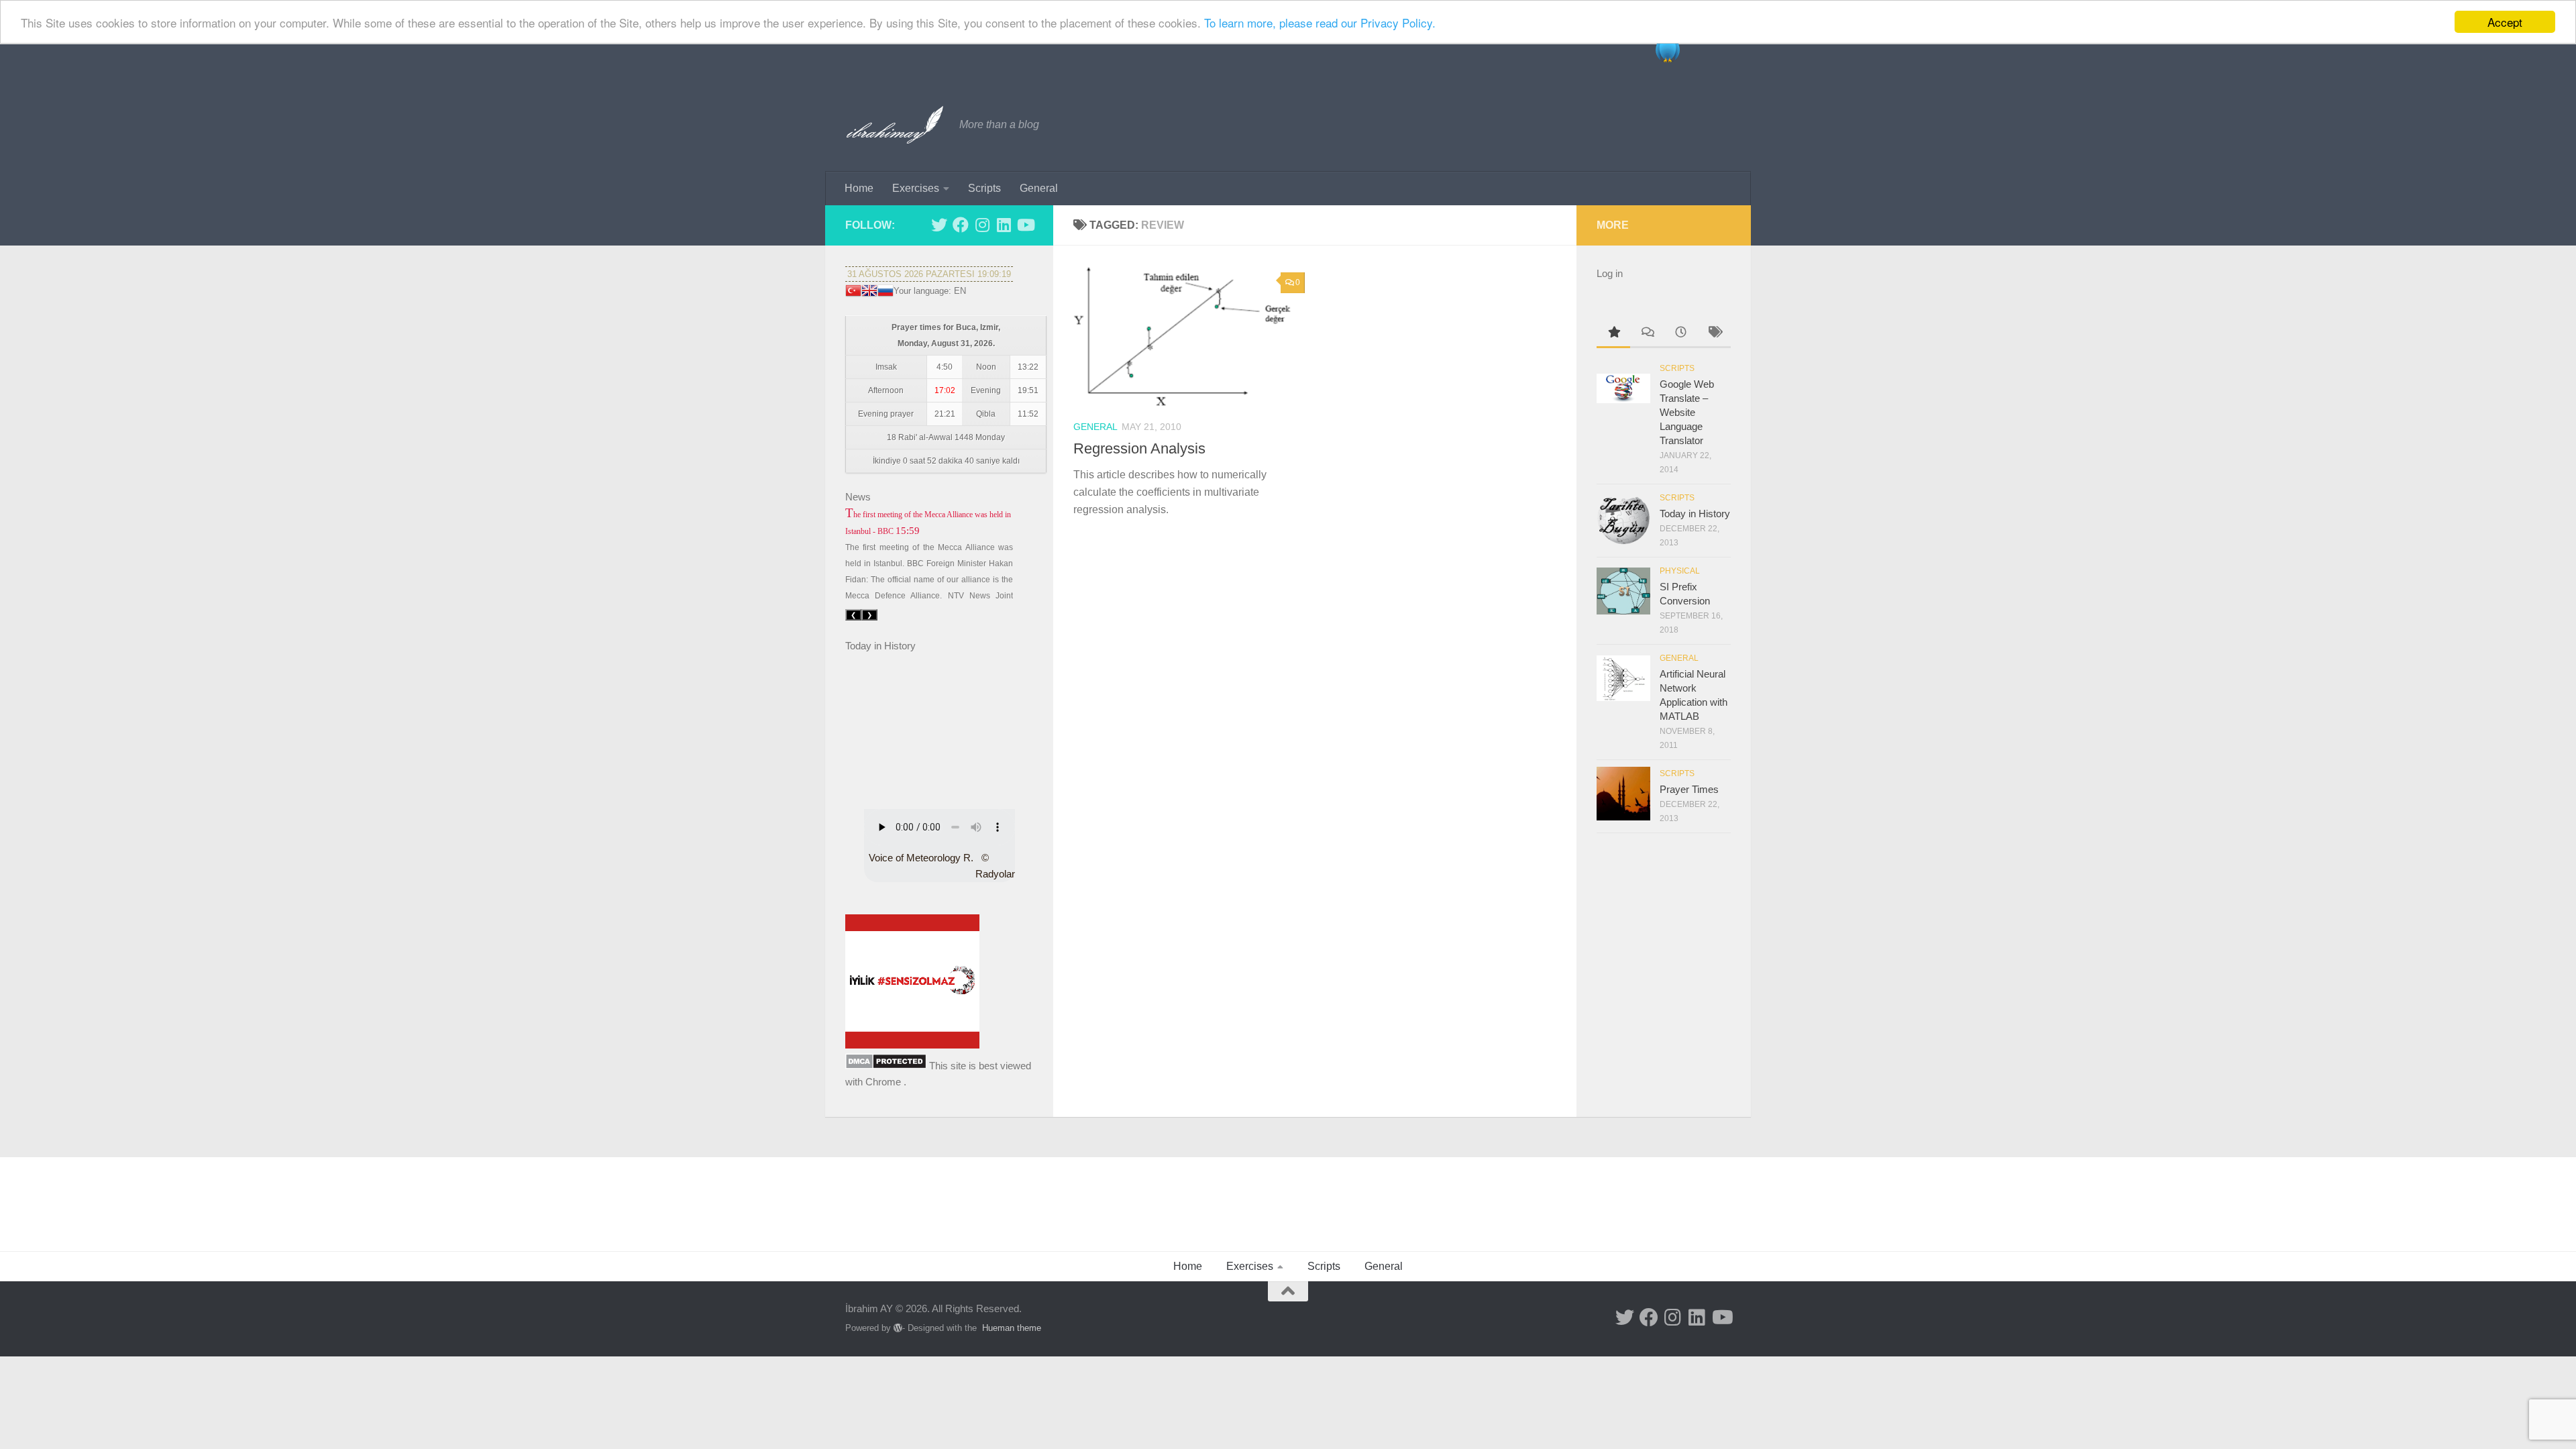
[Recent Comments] (1647, 334)
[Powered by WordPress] (898, 1328)
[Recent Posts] (1680, 334)
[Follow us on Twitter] (939, 225)
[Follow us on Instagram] (982, 225)
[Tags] (1714, 334)
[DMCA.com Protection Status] (886, 1066)
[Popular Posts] (1613, 334)
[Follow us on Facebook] (961, 225)
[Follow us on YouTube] (1025, 225)
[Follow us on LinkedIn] (1004, 225)
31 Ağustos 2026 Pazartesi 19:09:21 (929, 274)
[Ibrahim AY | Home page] (896, 125)
